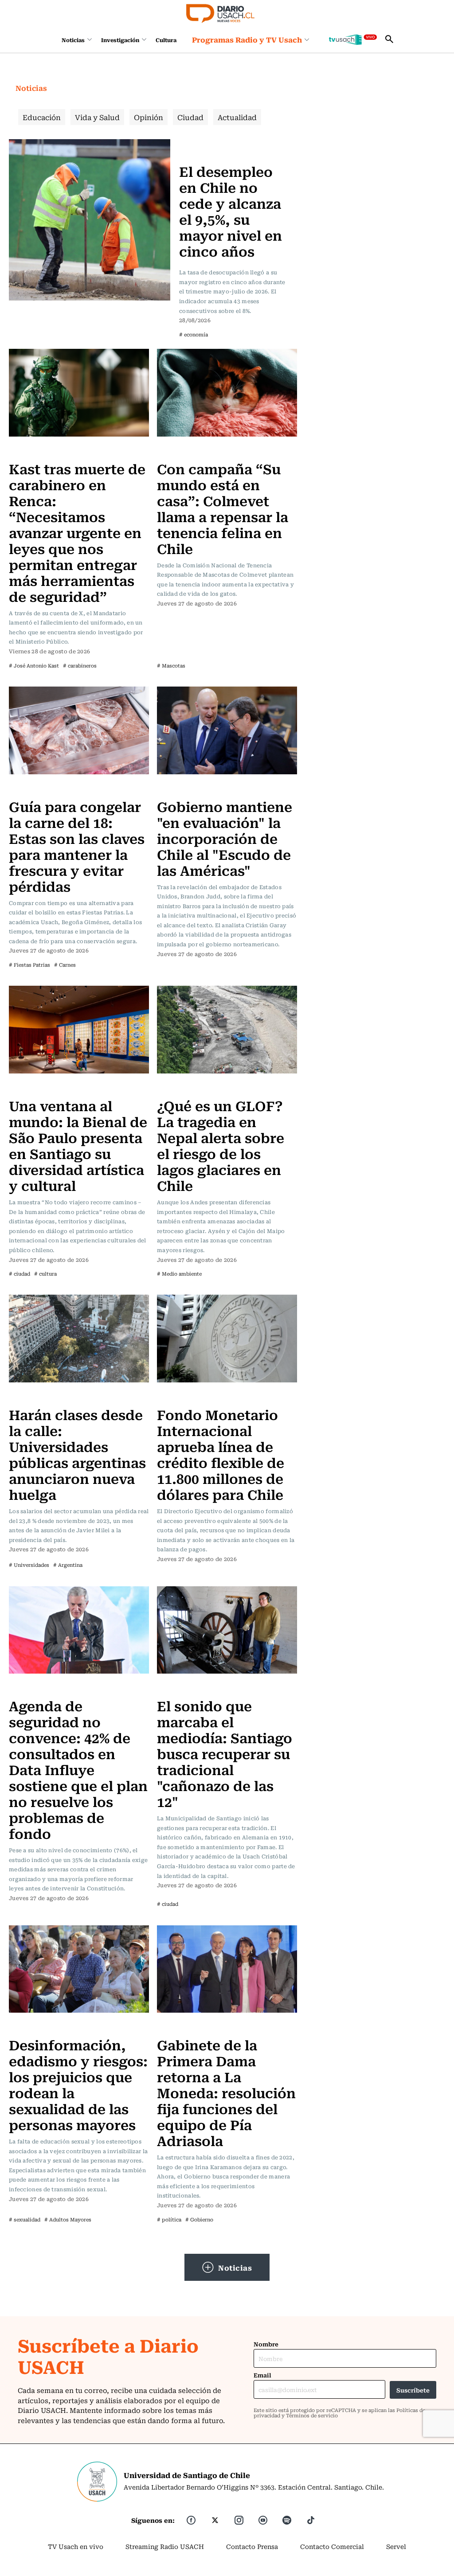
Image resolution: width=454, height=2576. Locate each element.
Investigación (120, 40)
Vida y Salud (97, 117)
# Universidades (29, 1565)
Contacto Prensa (252, 2546)
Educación (42, 117)
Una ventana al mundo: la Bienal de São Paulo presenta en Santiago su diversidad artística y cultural (78, 1145)
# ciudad (20, 1274)
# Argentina (68, 1565)
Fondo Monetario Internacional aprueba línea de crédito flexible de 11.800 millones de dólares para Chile (221, 1454)
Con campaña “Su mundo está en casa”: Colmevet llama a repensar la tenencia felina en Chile (223, 508)
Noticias (73, 40)
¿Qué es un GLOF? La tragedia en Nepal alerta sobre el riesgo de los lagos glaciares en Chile (221, 1145)
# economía (194, 334)
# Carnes (65, 965)
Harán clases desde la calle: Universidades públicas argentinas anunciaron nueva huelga (77, 1454)
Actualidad (237, 117)
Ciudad (190, 117)
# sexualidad (25, 2219)
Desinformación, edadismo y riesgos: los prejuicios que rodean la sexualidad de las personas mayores (78, 2084)
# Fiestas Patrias (29, 965)
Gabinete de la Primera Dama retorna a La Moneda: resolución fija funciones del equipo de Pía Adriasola (226, 2092)
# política (169, 2219)
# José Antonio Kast (34, 665)
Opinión (149, 117)
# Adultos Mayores (68, 2219)
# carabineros (80, 665)
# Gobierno (199, 2219)
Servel (396, 2546)
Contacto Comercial (332, 2546)
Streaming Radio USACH (165, 2546)
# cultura (45, 1274)
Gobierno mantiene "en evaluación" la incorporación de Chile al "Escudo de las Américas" (225, 838)
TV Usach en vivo (76, 2546)
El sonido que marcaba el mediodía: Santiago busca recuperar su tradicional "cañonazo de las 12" (225, 1753)
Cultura (166, 40)
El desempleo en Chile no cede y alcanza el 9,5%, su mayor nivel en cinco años (231, 211)
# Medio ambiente (179, 1274)
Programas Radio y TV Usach (247, 39)
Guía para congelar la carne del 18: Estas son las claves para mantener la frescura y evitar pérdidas (77, 846)
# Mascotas (171, 665)
